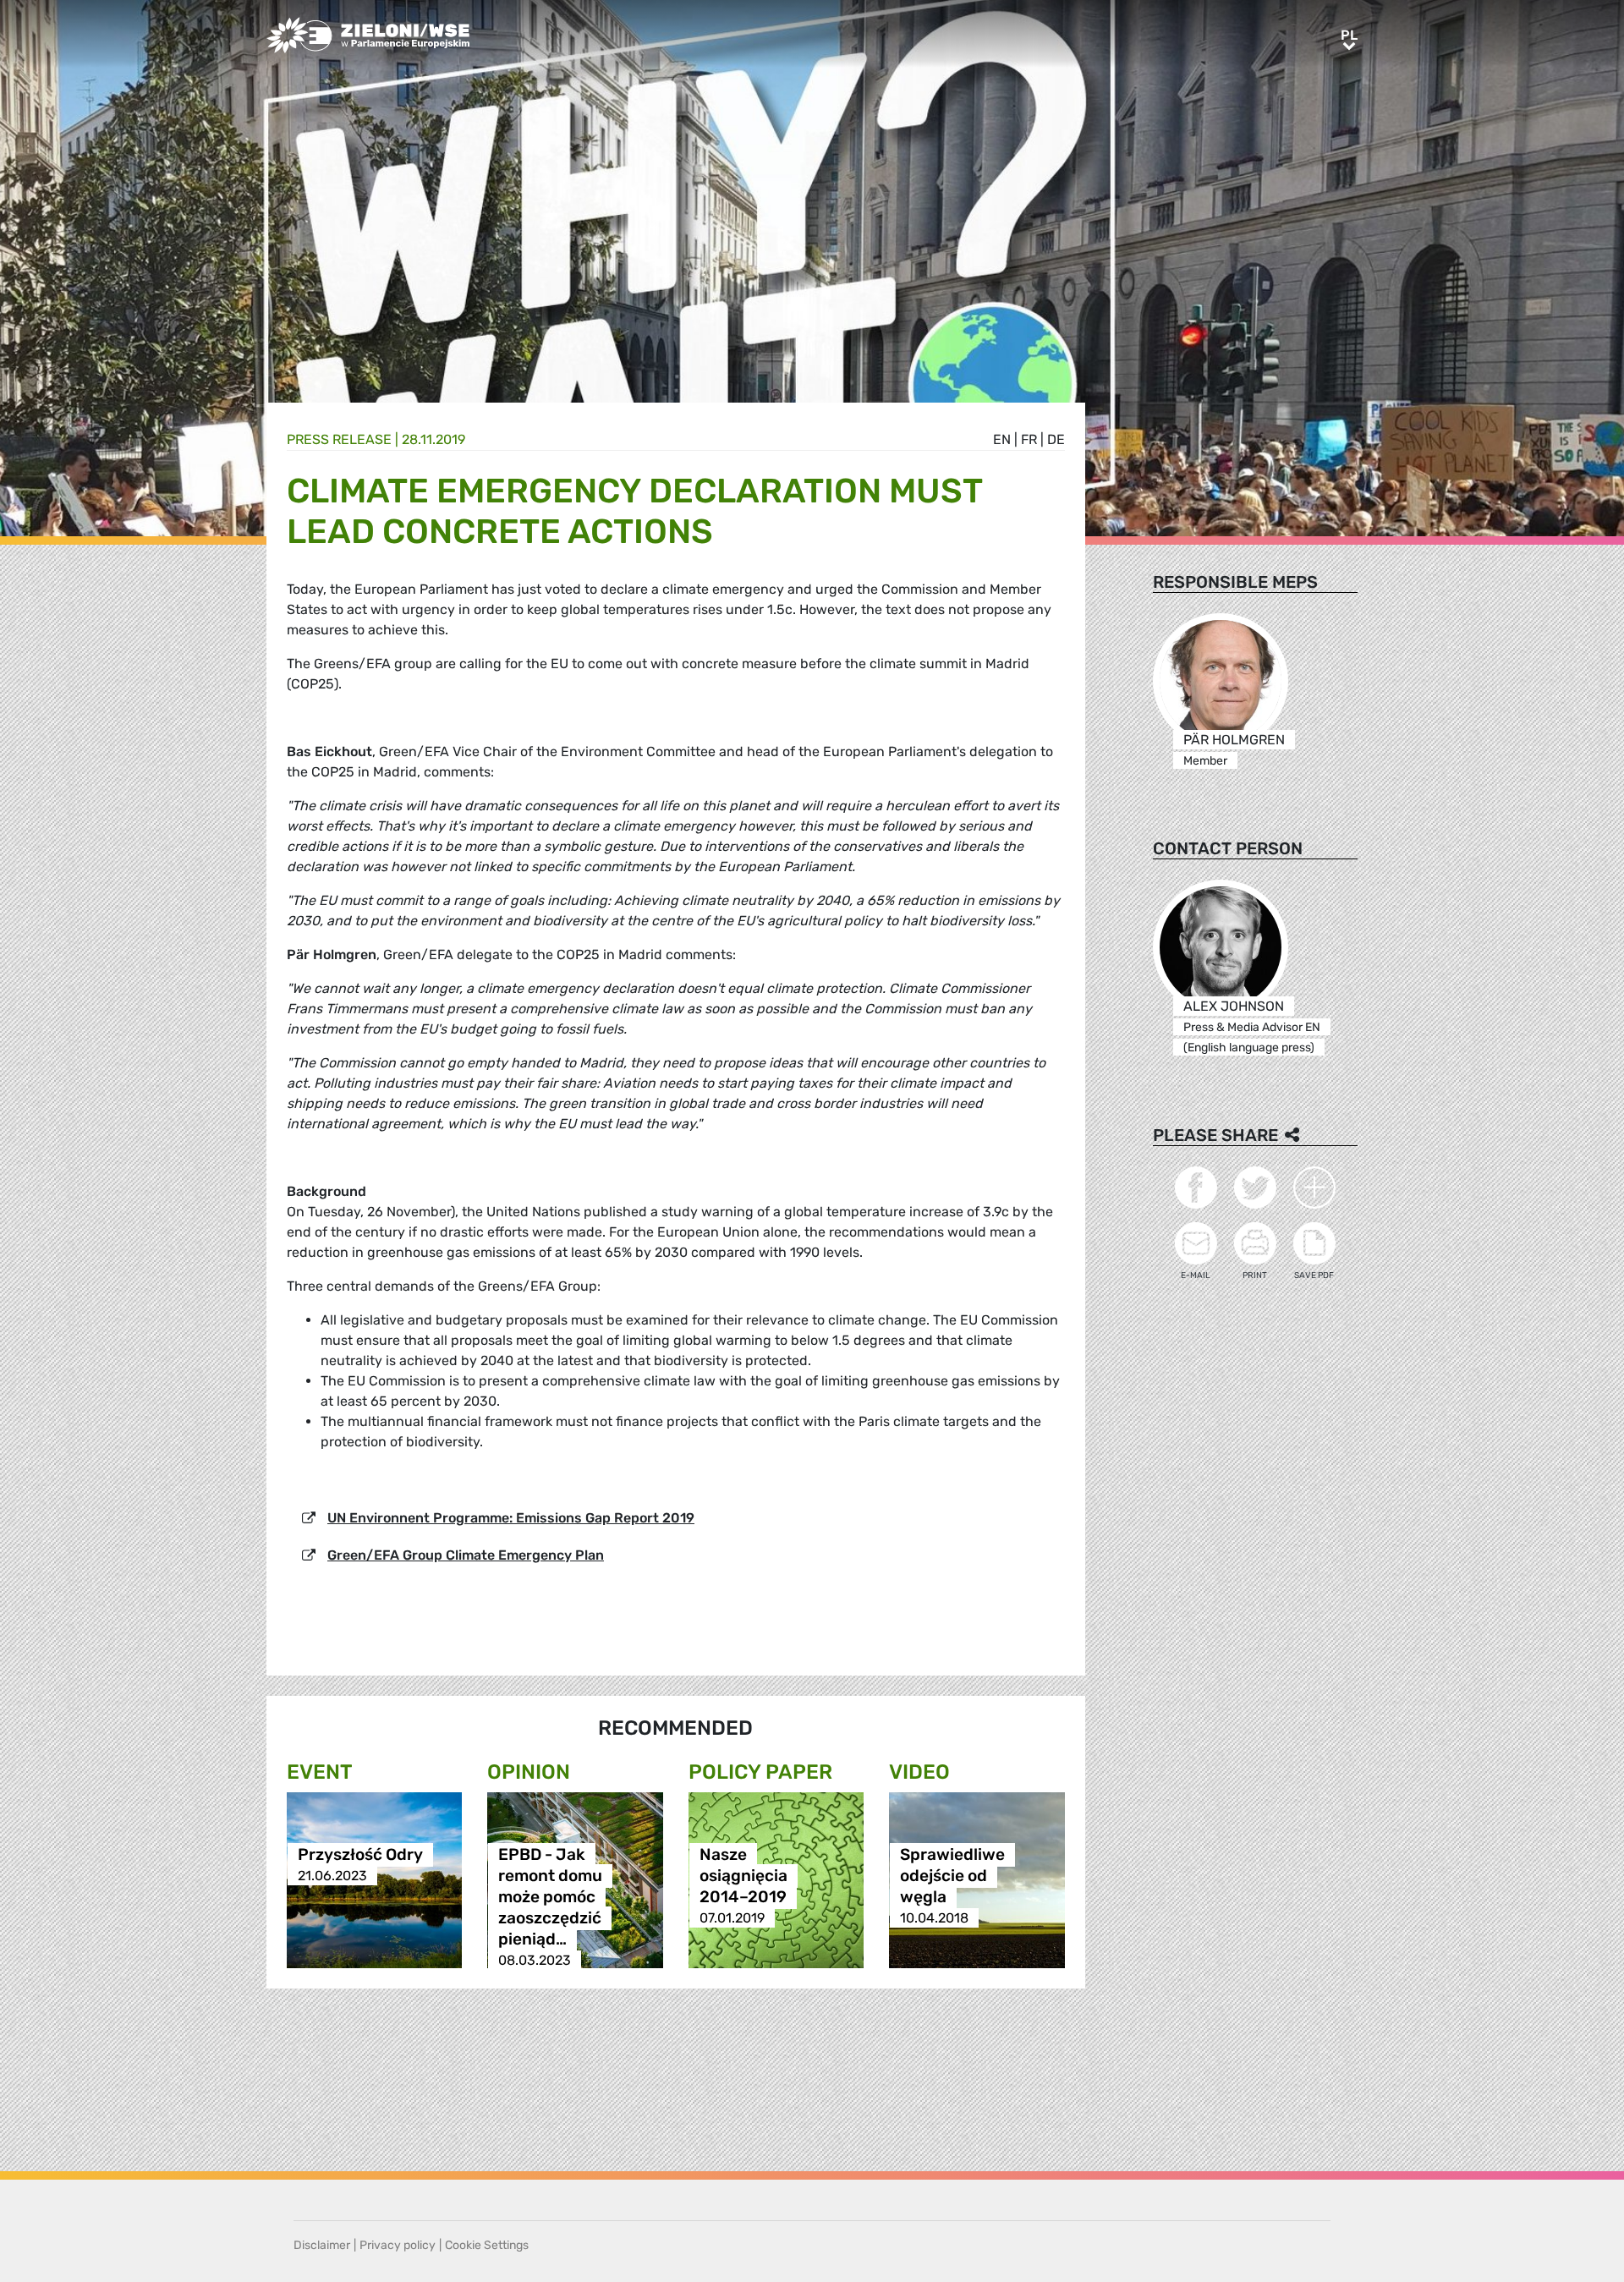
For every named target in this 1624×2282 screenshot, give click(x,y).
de (1056, 439)
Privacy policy (398, 2245)
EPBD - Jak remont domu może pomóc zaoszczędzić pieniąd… (550, 1897)
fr (1029, 439)
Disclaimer (322, 2245)
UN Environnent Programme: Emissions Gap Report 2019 (511, 1518)
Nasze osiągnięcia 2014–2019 (743, 1876)
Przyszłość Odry (360, 1854)
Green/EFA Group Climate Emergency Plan (466, 1555)
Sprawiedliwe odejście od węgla (952, 1876)
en (1002, 439)
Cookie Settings (487, 2245)
